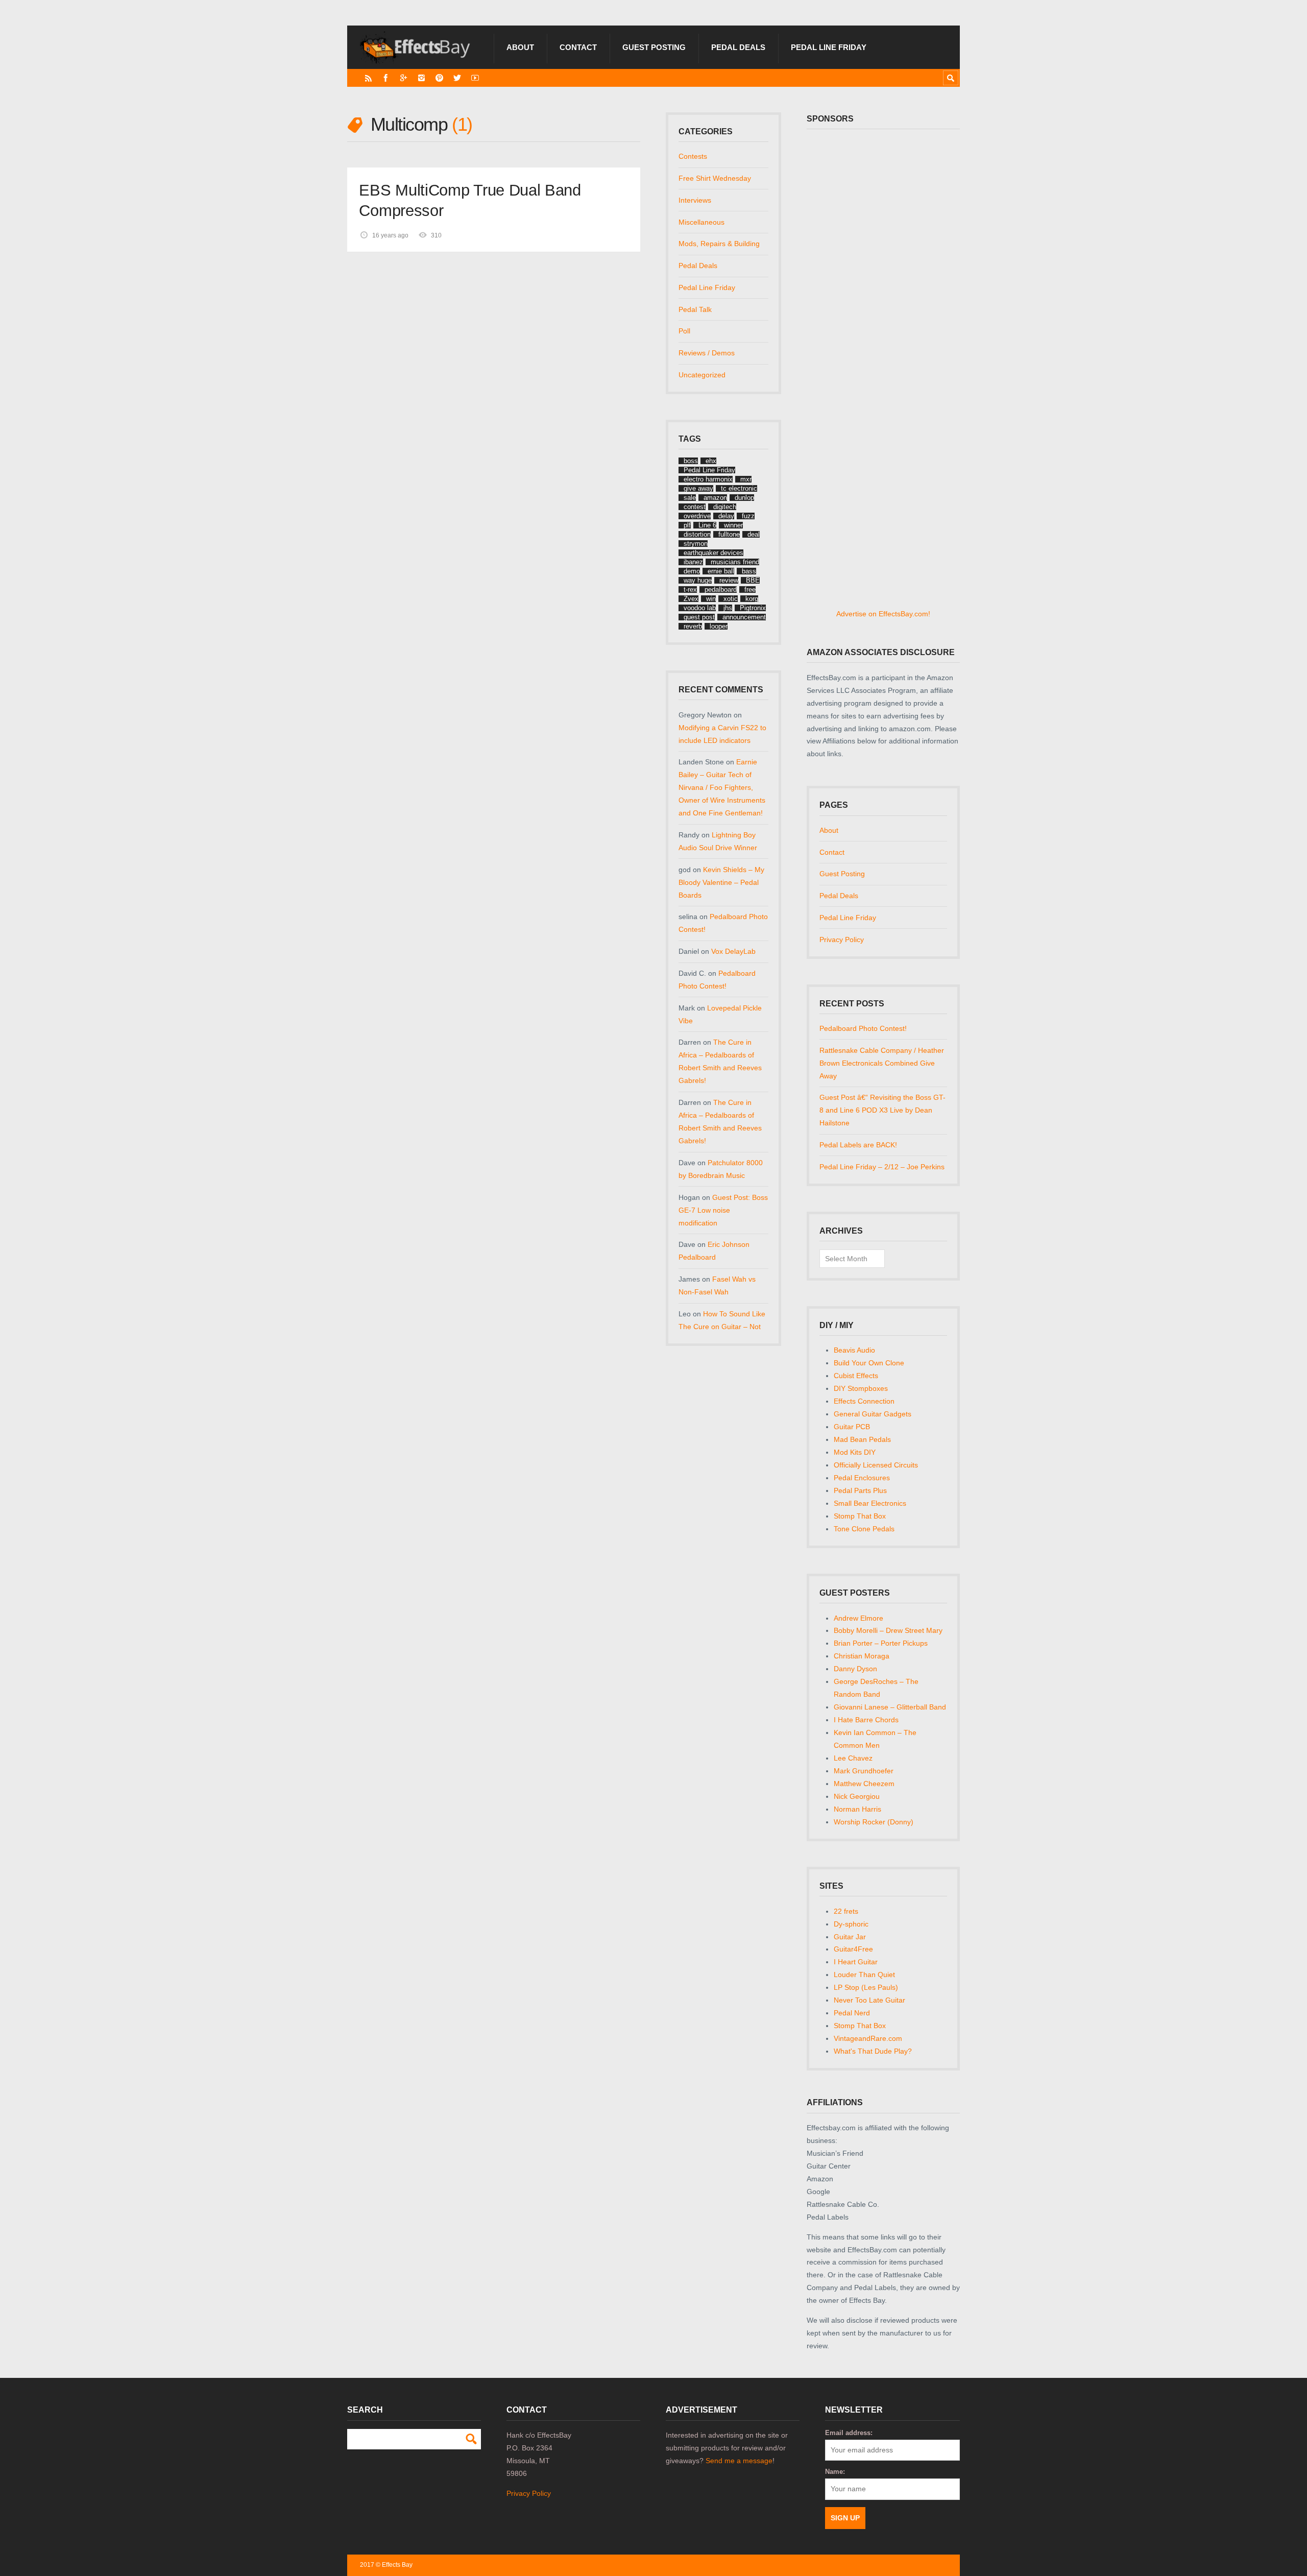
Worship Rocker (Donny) (874, 1822)
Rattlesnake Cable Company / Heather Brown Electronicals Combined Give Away (882, 1063)
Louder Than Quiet (864, 1975)
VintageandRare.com (868, 2038)
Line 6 (707, 525)
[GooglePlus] (404, 78)
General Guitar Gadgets (873, 1414)
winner (733, 525)
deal (754, 534)
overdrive (697, 516)
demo (692, 571)
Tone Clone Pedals (864, 1529)
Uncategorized (702, 375)
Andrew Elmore (858, 1618)
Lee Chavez (853, 1758)
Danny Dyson (855, 1669)
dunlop (744, 498)
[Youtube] (475, 78)
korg (752, 599)
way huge (698, 580)
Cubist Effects (856, 1376)
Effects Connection (864, 1401)
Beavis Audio (854, 1350)
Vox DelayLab (733, 951)
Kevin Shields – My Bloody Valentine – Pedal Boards (721, 882)
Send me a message (739, 2461)
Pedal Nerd (852, 2013)
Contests (693, 156)
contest (695, 507)
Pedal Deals (738, 47)
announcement (744, 617)
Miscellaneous (701, 222)
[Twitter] (457, 78)
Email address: (849, 2433)
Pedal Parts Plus (860, 1490)
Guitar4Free (853, 1949)
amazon (715, 498)
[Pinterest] (439, 78)
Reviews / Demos (707, 353)
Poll (684, 331)
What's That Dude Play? (873, 2051)
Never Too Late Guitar (869, 2000)
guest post (699, 617)
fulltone (729, 534)
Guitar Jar (850, 1937)
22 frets (846, 1911)
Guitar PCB (852, 1427)
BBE (753, 580)
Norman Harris (857, 1809)
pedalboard (721, 589)
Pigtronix (753, 608)
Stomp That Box (860, 1516)
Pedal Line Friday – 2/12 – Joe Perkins (882, 1167)
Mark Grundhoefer (864, 1771)
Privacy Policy (842, 940)
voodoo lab (700, 608)
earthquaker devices (713, 553)
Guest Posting (654, 47)
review (729, 580)
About (520, 47)
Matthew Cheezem (864, 1784)
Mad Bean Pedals (862, 1439)
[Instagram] (421, 78)
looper (719, 626)
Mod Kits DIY (855, 1452)
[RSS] (368, 78)
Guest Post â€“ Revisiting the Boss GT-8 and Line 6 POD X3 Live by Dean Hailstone (882, 1110)
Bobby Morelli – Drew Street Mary (888, 1630)
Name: (835, 2472)
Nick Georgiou (857, 1796)
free (750, 589)
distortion (697, 534)
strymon (696, 544)
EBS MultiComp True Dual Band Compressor (470, 200)
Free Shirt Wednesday (715, 178)
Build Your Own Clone (869, 1363)
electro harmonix (708, 479)
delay (726, 516)
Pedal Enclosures (862, 1478)
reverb (693, 626)
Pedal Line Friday (829, 47)
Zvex (691, 599)
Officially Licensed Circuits (876, 1465)
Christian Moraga (862, 1656)
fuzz (748, 516)
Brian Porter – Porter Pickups (881, 1643)
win (711, 599)
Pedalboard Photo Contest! (863, 1028)
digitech (725, 507)
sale (690, 498)
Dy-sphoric (851, 1924)
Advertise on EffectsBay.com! (883, 614)
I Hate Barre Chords (866, 1720)
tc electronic (739, 488)
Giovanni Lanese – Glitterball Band (890, 1707)
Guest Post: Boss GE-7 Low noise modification (723, 1210)
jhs (728, 608)
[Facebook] (386, 78)
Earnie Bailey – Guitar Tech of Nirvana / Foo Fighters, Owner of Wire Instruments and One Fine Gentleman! (722, 787)
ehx (711, 461)
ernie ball (721, 571)
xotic (731, 599)
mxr (746, 479)
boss (691, 461)
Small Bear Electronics (870, 1503)
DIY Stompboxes (861, 1388)
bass (749, 571)
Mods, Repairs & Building (719, 244)
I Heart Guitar (856, 1962)
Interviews (695, 200)
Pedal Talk (695, 309)
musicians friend (735, 562)
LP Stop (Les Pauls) (866, 1987)
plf (687, 525)
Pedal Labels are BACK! (858, 1145)
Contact (578, 47)
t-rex (690, 589)
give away (698, 488)
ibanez (693, 562)
